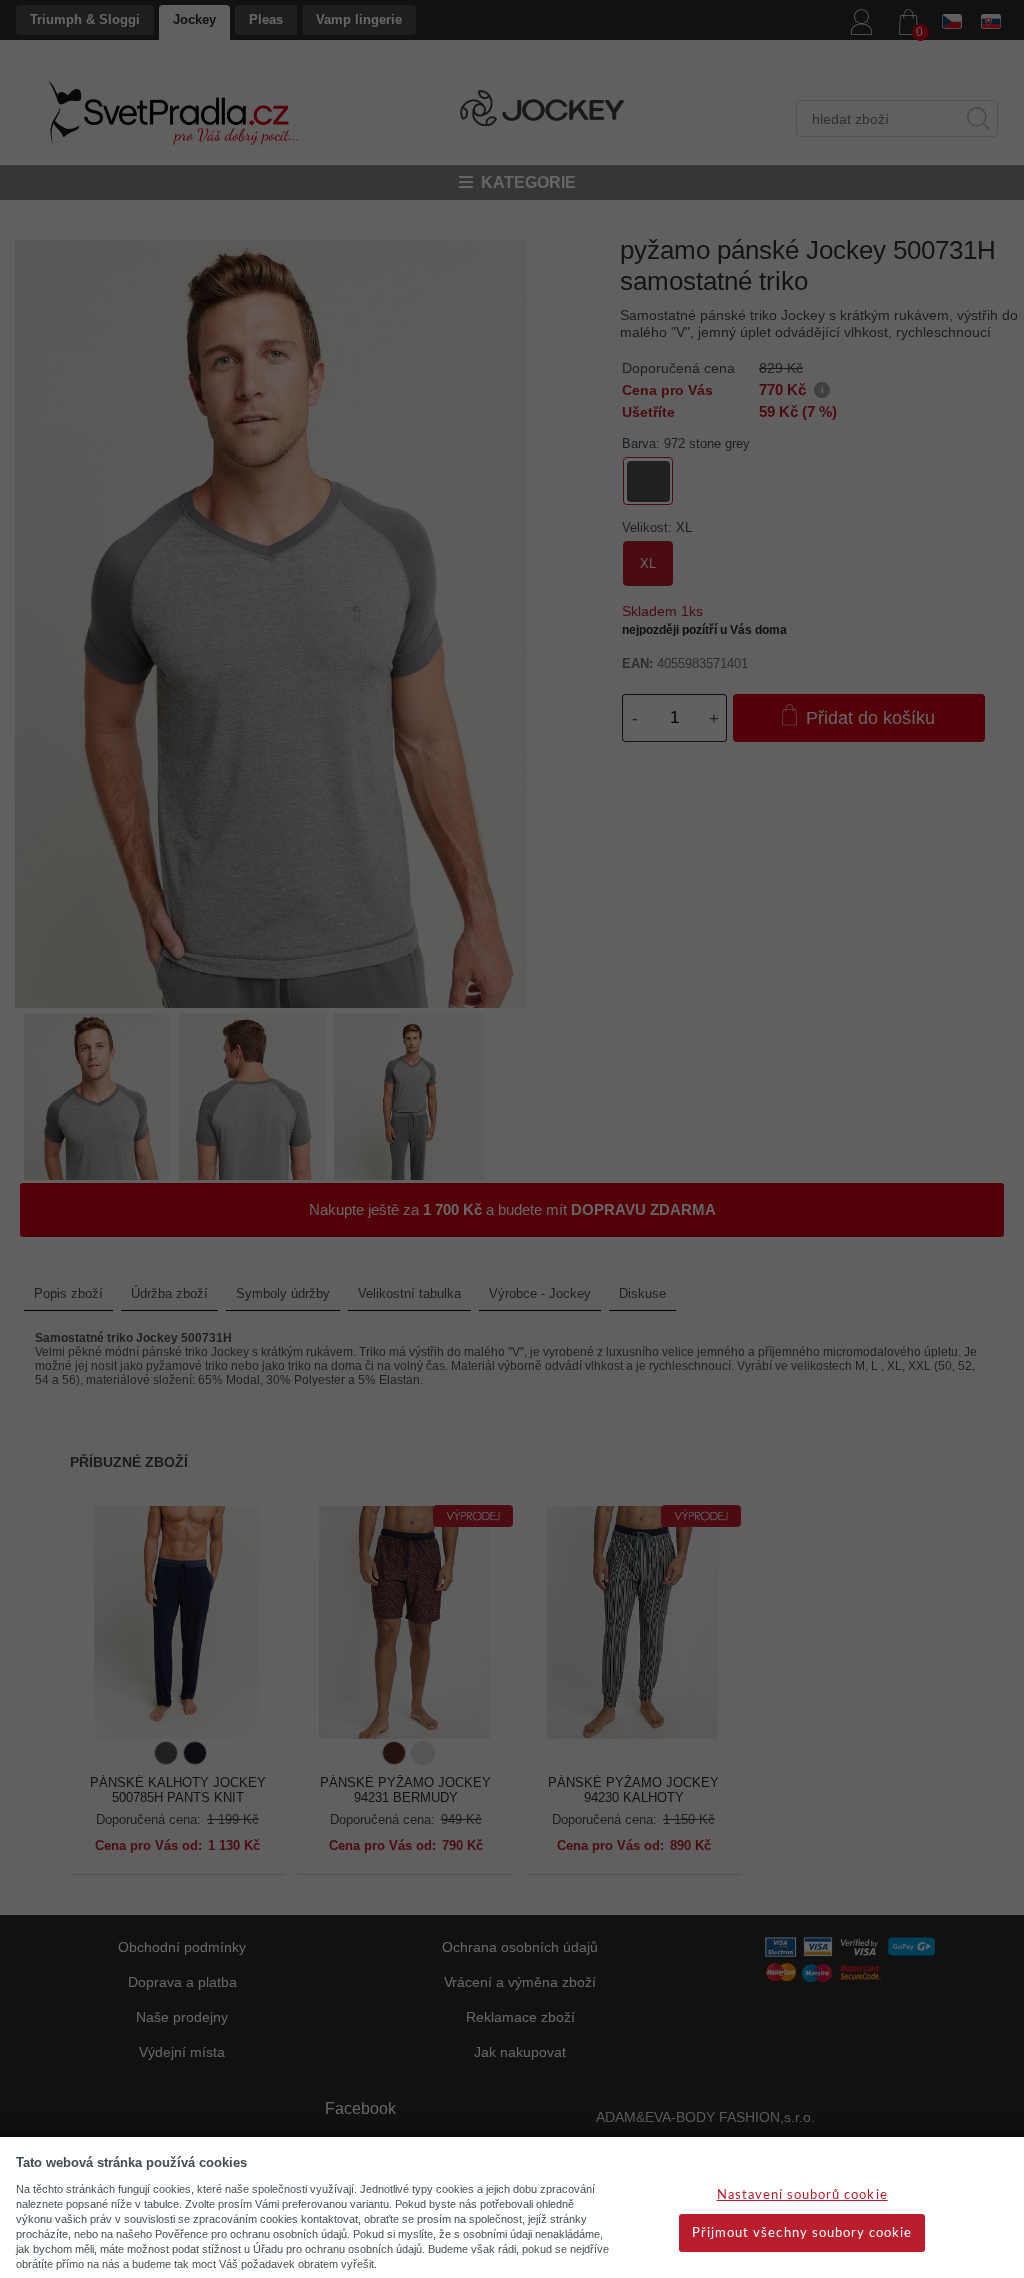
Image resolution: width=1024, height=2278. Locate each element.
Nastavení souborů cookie (802, 2195)
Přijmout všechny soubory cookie (802, 2233)
